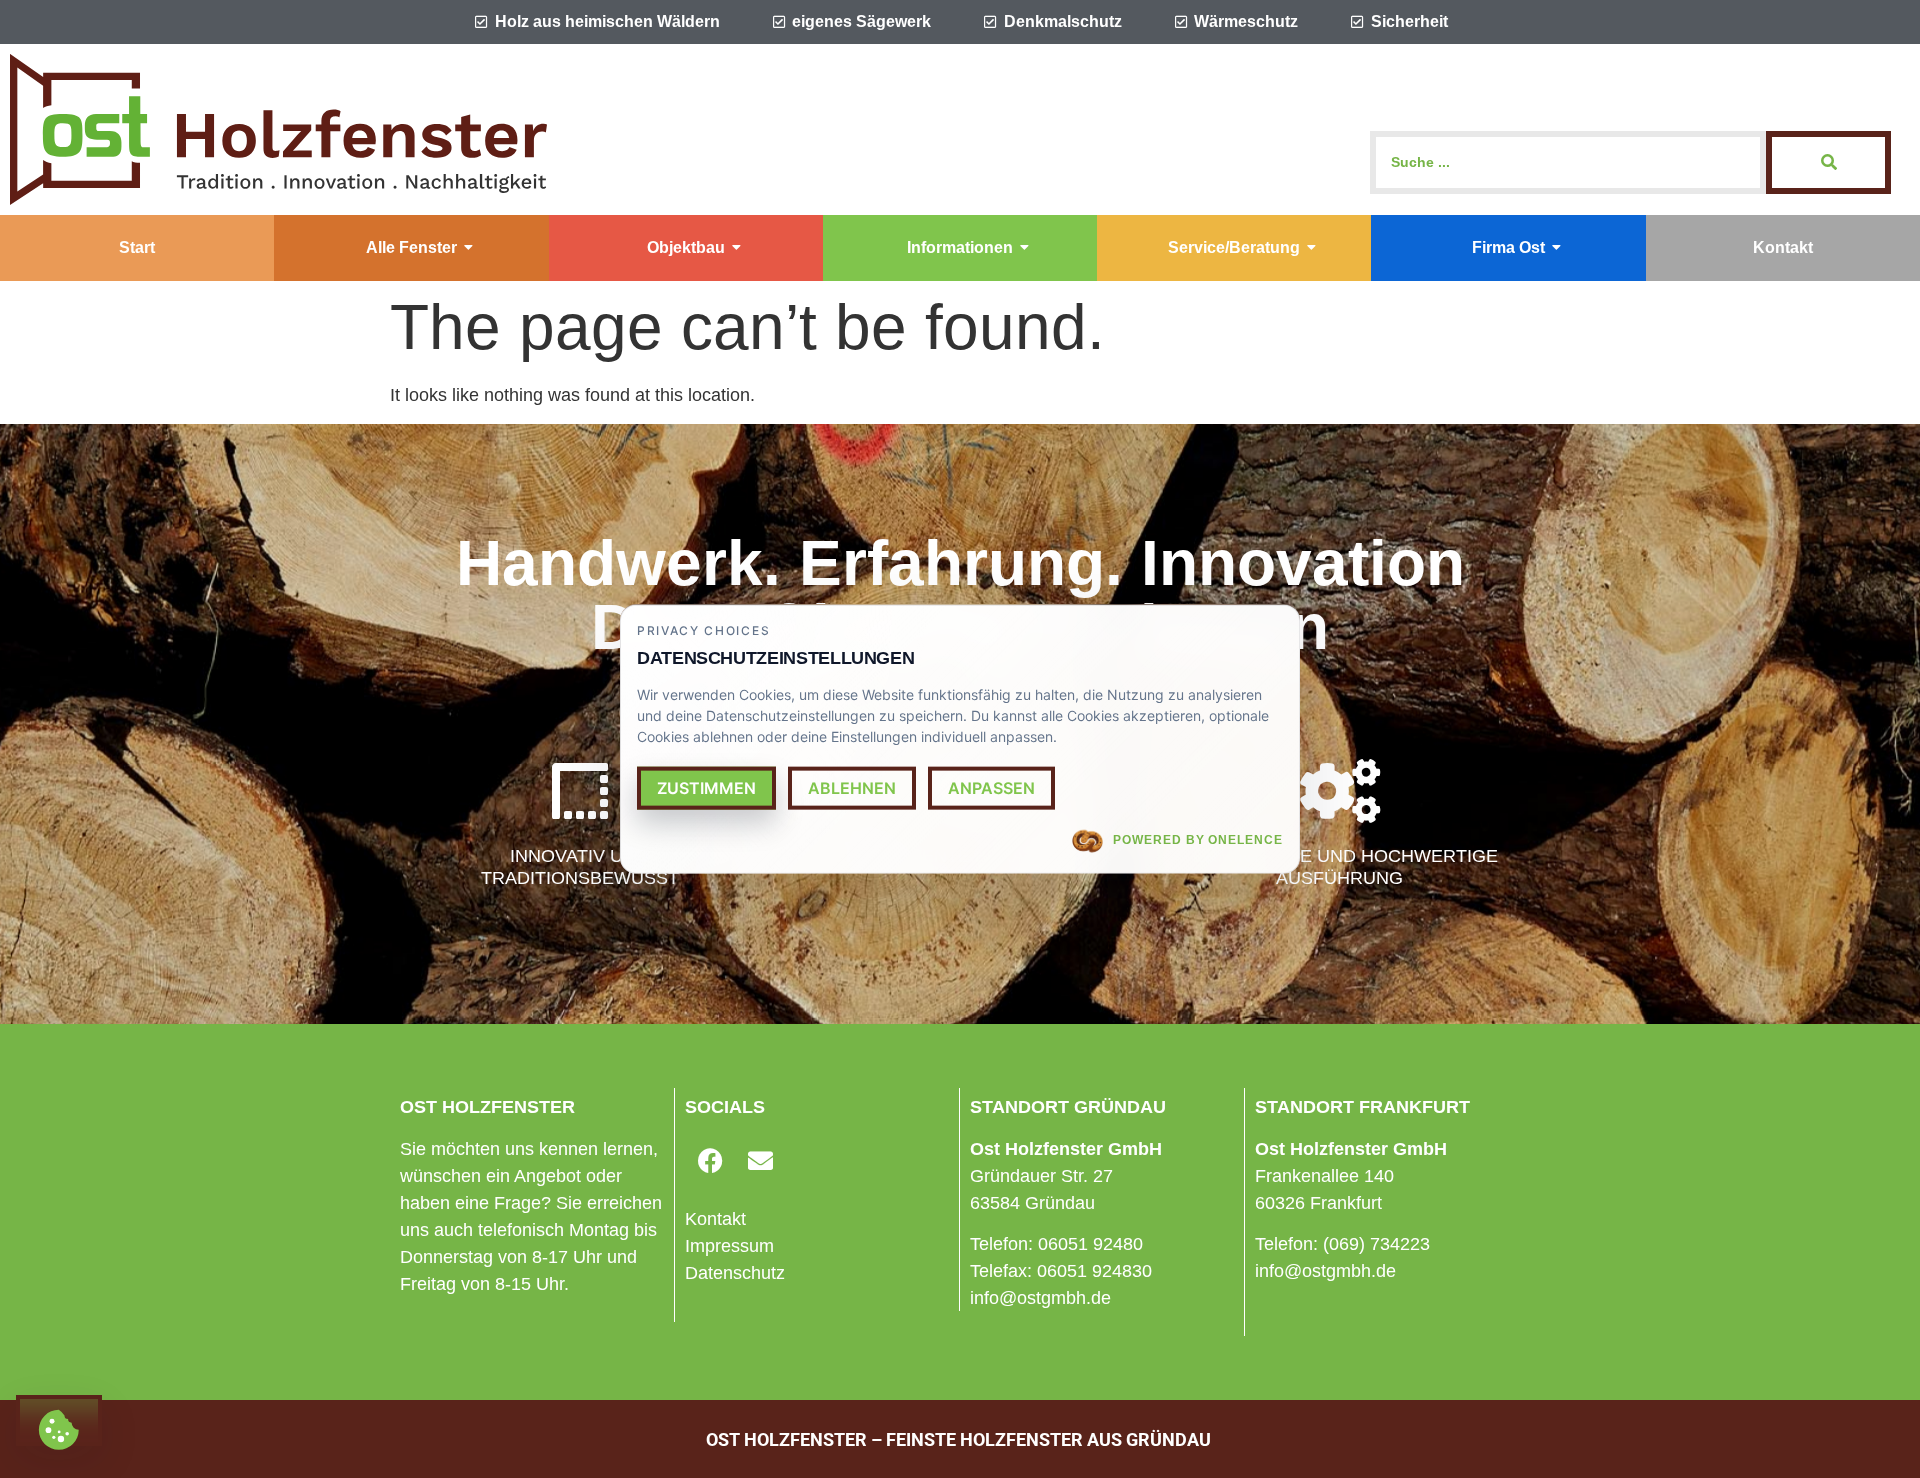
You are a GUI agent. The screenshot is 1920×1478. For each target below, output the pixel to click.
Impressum (729, 1246)
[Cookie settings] (59, 1420)
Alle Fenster (411, 247)
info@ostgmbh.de (1040, 1298)
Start (137, 247)
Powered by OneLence (1198, 840)
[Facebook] (710, 1161)
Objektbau (686, 247)
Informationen (960, 247)
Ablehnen (852, 788)
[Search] (1828, 162)
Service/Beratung (1234, 247)
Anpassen (991, 788)
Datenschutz (735, 1273)
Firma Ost (1508, 247)
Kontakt (1783, 247)
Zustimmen (706, 788)
